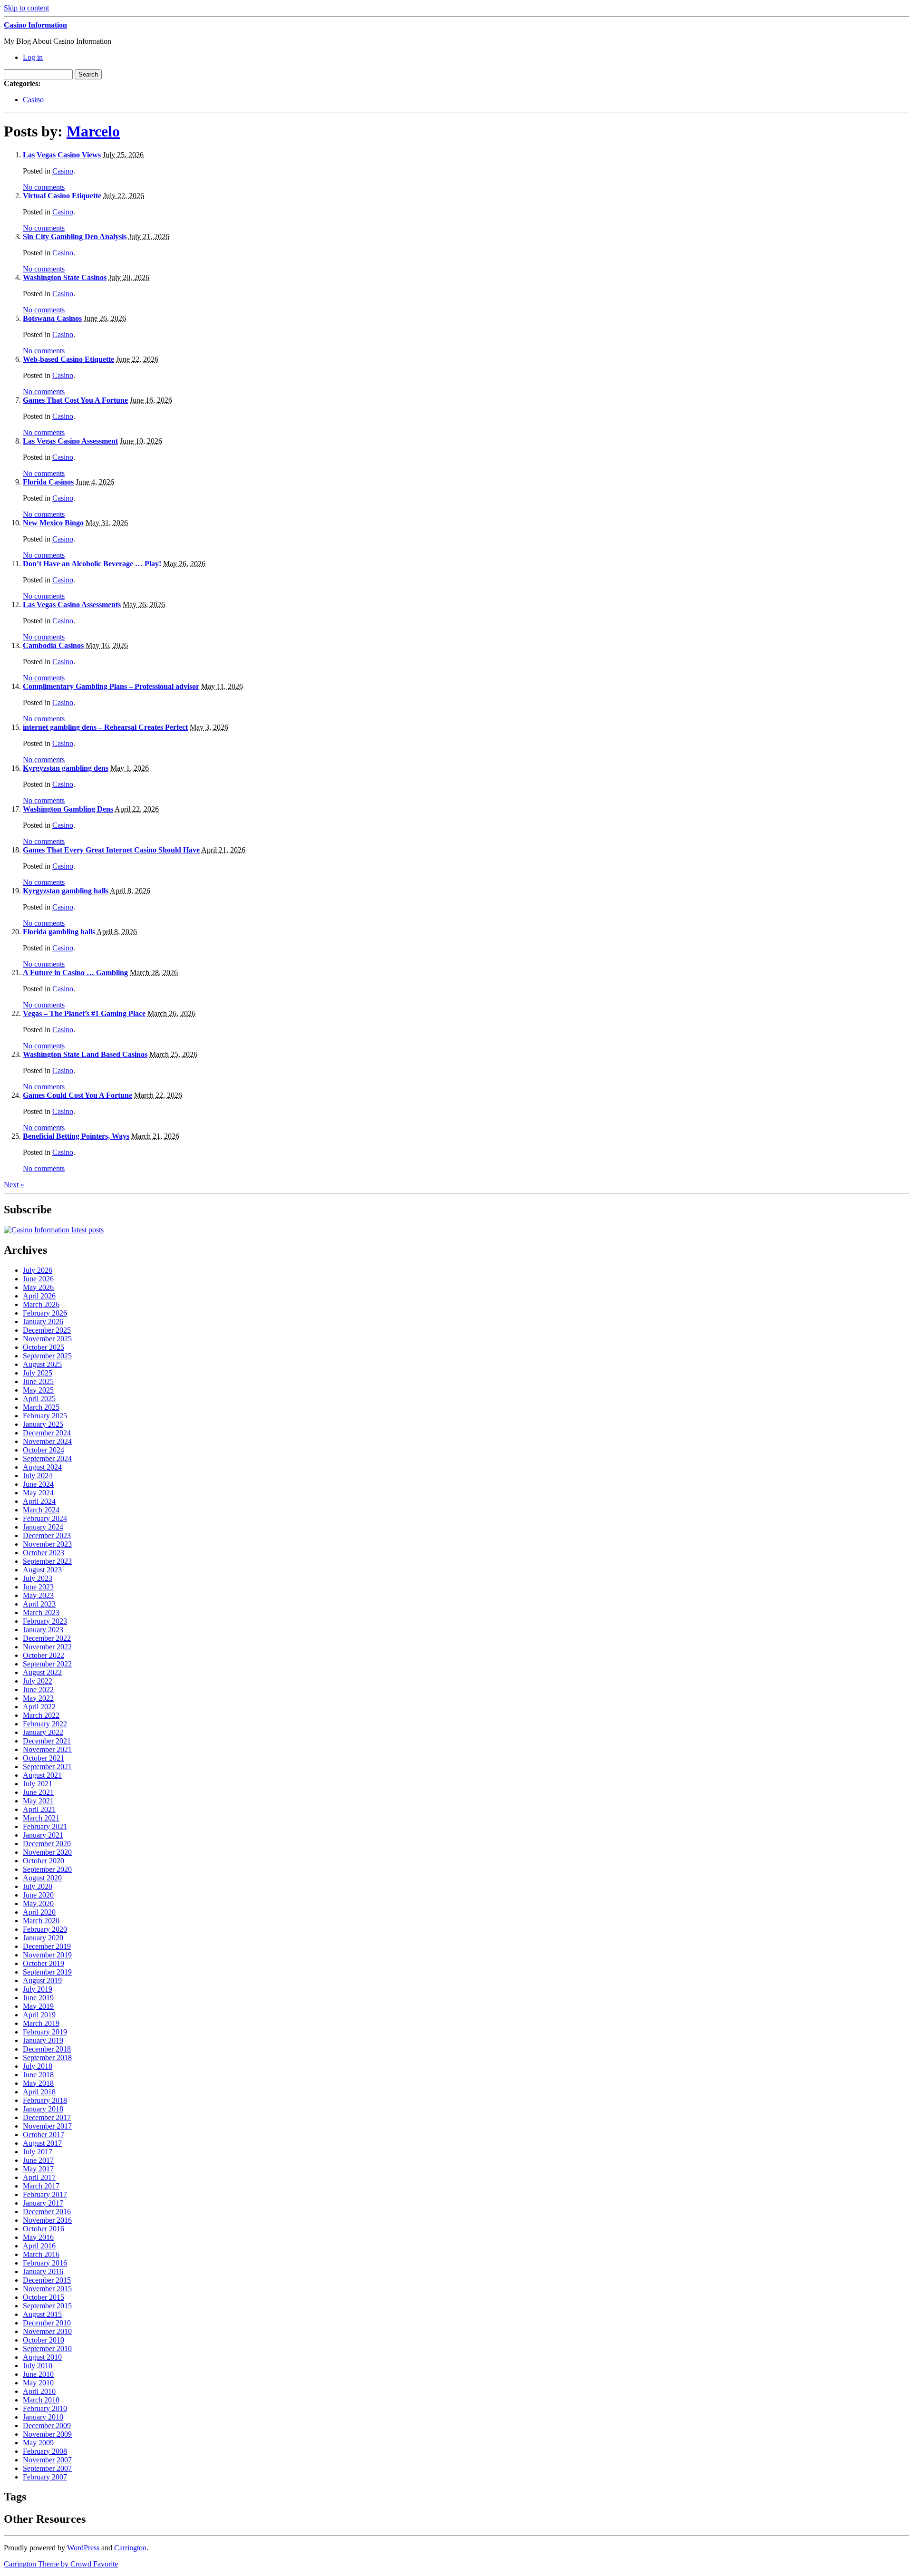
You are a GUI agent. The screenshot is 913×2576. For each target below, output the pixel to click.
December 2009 (47, 2426)
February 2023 (45, 1621)
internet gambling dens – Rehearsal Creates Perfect (105, 727)
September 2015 (47, 2306)
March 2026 (41, 1304)
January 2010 (43, 2417)
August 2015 (42, 2314)
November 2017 (47, 2126)
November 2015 (47, 2289)
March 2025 (41, 1407)
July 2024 (38, 1476)
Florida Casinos (48, 482)
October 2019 (44, 1963)
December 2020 (47, 1844)
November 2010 (47, 2331)
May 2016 (38, 2237)
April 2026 (39, 1296)
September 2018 (47, 2058)
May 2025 (38, 1390)
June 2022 (38, 1690)
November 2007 (47, 2460)
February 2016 (45, 2263)
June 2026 (38, 1279)
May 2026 (38, 1287)
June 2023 (38, 1587)
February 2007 (45, 2477)
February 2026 (45, 1313)
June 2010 (38, 2374)
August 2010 (42, 2357)
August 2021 (42, 1775)
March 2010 (41, 2400)
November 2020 (47, 1852)
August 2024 (42, 1467)
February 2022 (45, 1724)
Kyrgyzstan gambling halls (66, 891)
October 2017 (44, 2135)
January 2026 (43, 1322)
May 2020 (38, 1903)
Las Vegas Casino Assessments (72, 605)
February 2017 (45, 2194)
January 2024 (43, 1527)
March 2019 (41, 2023)
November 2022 (47, 1647)
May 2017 (38, 2169)
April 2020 (39, 1912)
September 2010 (47, 2348)
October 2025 (44, 1347)
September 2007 (47, 2468)
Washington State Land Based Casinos (85, 1054)
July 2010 (38, 2366)
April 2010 (39, 2391)
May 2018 (38, 2083)
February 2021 (45, 1826)
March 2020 (41, 1921)
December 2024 (47, 1433)
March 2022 (41, 1715)
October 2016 (44, 2229)
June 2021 (38, 1792)
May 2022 (38, 1698)
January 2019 (43, 2040)
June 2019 (38, 1998)
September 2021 (47, 1767)
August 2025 (42, 1364)
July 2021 (38, 1784)
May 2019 (38, 2006)
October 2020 (44, 1861)
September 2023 (47, 1561)
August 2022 (42, 1672)
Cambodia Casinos (53, 645)
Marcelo (93, 131)
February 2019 (45, 2032)
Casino (33, 100)
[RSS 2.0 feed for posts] (54, 1230)
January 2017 (43, 2203)
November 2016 (47, 2220)
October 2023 (44, 1553)
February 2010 (45, 2408)
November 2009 (47, 2434)
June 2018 (38, 2075)
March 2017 (41, 2186)
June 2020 (38, 1895)
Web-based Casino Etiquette (68, 359)
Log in (33, 57)
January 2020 (43, 1938)
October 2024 (44, 1450)
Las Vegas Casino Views (62, 155)
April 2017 (39, 2177)
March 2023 (41, 1612)
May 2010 (38, 2383)
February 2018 (45, 2100)
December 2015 (47, 2280)
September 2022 (47, 1664)
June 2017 (38, 2160)
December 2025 (47, 1330)
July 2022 (38, 1681)
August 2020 (42, 1878)
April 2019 (39, 2015)
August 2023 (42, 1570)
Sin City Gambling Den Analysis (75, 237)
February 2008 (45, 2451)
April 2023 (39, 1604)
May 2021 (38, 1801)
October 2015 (44, 2297)
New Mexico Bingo (53, 523)
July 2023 (38, 1578)
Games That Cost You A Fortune (75, 400)
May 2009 (38, 2443)
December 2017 (47, 2117)
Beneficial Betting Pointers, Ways (76, 1136)
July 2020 (38, 1886)
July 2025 (38, 1373)
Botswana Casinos (52, 318)
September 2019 (47, 1972)
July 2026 (38, 1270)
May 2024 (38, 1493)
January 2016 (43, 2271)
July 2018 (38, 2066)
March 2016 (41, 2254)
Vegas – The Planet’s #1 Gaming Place (84, 1013)
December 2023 (47, 1535)
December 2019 (47, 1946)
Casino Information (35, 25)
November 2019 (47, 1955)
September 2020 (47, 1869)
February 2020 (45, 1929)
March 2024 (41, 1510)
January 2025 (43, 1424)
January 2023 (43, 1630)
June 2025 (38, 1381)
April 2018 (39, 2092)
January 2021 (43, 1835)
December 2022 (47, 1638)
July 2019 (38, 1989)
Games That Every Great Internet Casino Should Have (111, 850)
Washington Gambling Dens (68, 809)
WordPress (83, 2548)
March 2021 (41, 1818)
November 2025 (47, 1339)
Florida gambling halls (59, 932)
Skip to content (26, 8)
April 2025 (39, 1399)
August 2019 (42, 1980)
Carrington (130, 2548)
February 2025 (45, 1416)
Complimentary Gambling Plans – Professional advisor (111, 686)
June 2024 (38, 1484)
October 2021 (44, 1758)
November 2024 (47, 1441)
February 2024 (45, 1518)
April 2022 (39, 1707)
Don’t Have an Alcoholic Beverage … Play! (92, 564)
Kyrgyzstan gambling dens (66, 768)
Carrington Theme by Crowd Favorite (61, 2564)
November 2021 (47, 1749)
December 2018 (47, 2049)
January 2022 (43, 1732)
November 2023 (47, 1544)
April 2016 (39, 2246)
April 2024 (39, 1501)
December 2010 (47, 2323)
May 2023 (38, 1595)
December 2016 (47, 2212)
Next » (14, 1185)
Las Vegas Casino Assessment (70, 441)
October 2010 (44, 2340)
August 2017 (42, 2143)
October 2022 (44, 1655)
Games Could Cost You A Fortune (78, 1095)
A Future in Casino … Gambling (75, 973)
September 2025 (47, 1356)
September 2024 (47, 1458)
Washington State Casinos (65, 277)
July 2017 (38, 2152)
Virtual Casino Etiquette (62, 196)
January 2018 (43, 2109)
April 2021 (39, 1809)
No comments (44, 187)
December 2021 (47, 1741)
